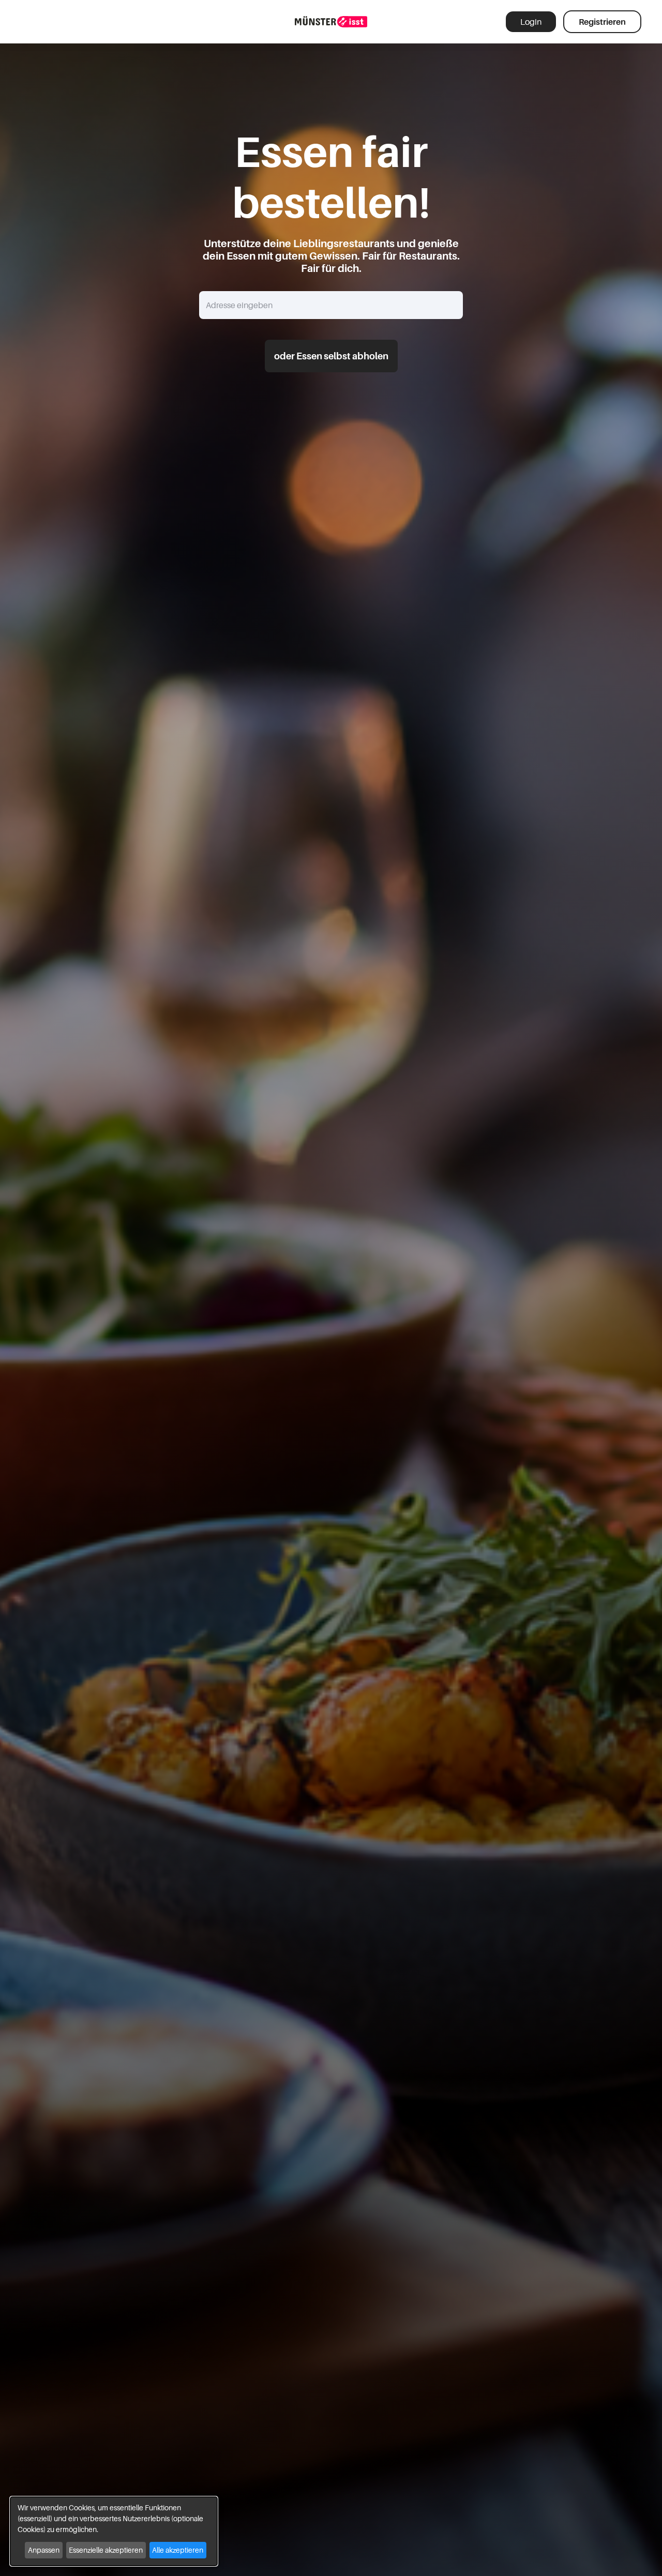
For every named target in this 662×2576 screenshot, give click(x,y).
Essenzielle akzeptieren (106, 2550)
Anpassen (44, 2550)
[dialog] (114, 2531)
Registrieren (602, 22)
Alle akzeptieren (178, 2550)
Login (531, 22)
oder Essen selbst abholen (331, 356)
